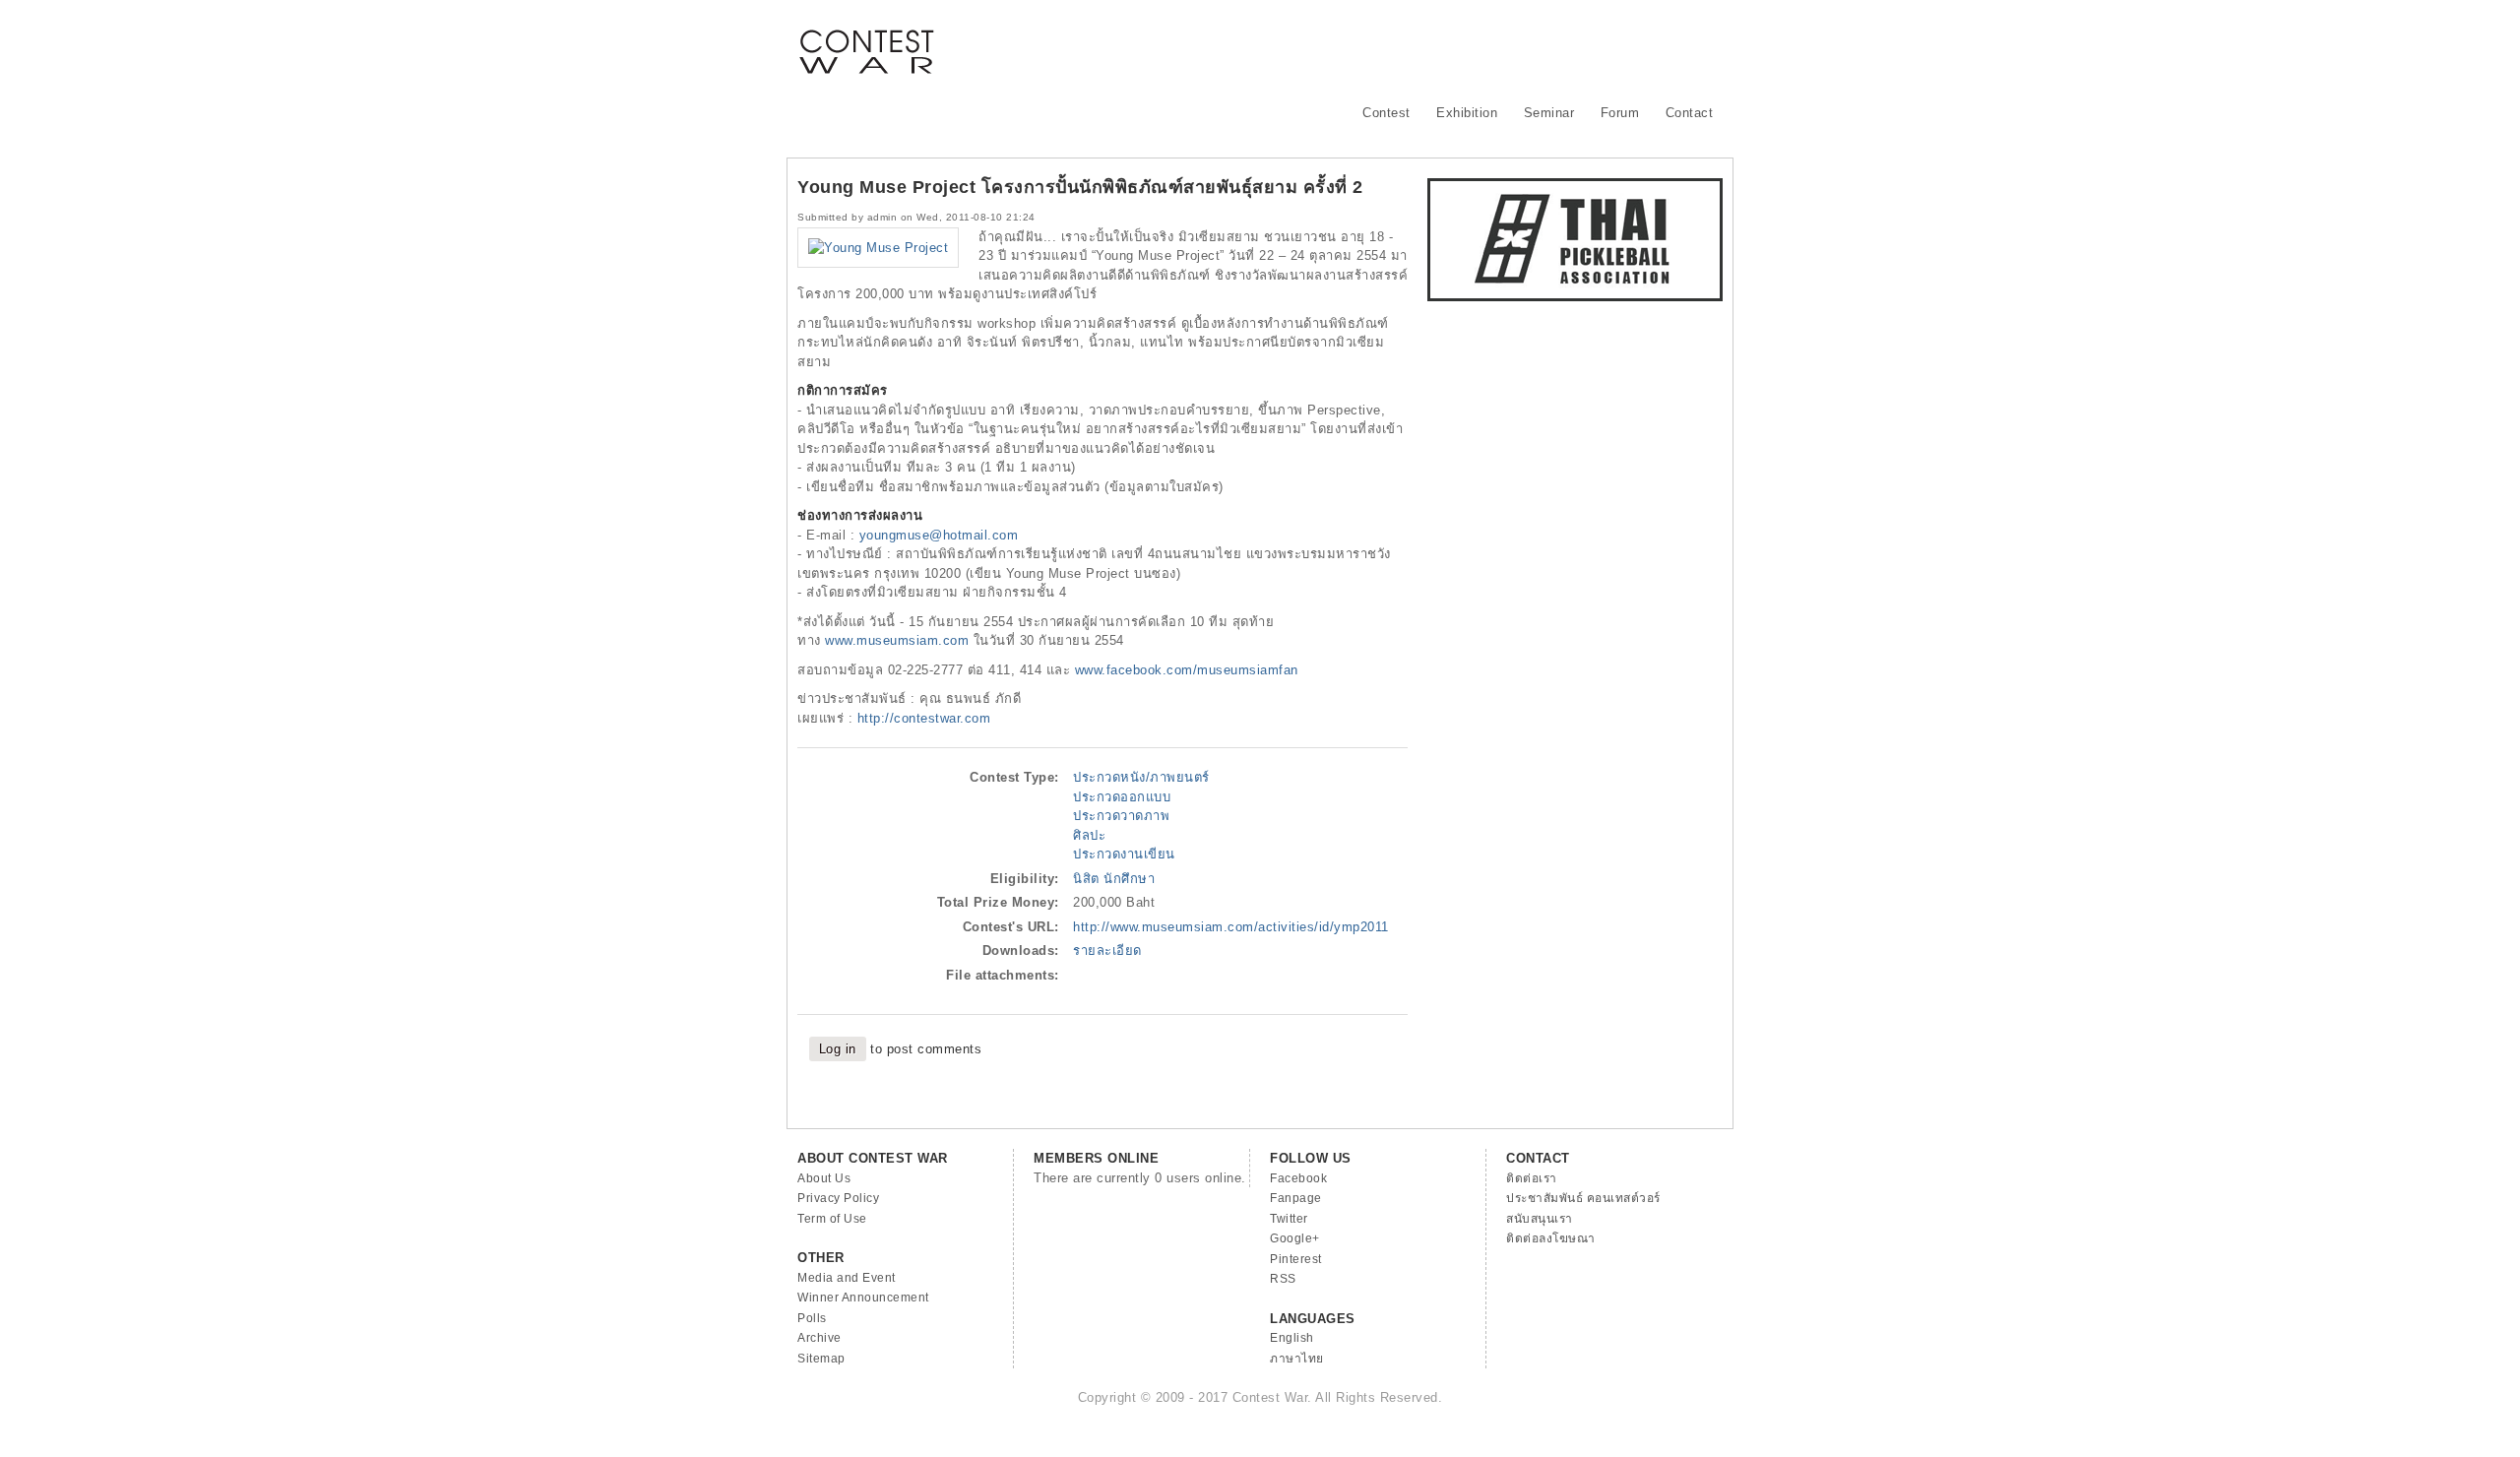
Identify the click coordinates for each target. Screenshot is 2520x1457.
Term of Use (832, 1219)
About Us (824, 1178)
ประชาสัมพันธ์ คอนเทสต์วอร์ (1583, 1198)
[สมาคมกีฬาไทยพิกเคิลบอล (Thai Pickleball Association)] (1575, 297)
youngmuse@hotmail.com (939, 535)
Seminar (1549, 113)
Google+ (1295, 1238)
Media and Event (847, 1278)
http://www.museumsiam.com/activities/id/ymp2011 (1231, 927)
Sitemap (821, 1359)
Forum (1620, 113)
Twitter (1289, 1219)
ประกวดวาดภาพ (1121, 816)
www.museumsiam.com (897, 640)
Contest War (866, 39)
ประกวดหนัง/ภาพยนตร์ (1141, 777)
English (1292, 1338)
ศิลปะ (1089, 835)
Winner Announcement (863, 1298)
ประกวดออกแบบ (1122, 797)
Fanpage (1296, 1198)
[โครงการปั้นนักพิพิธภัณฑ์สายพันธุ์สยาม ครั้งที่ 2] (878, 248)
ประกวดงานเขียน (1124, 854)
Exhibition (1467, 113)
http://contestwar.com (924, 718)
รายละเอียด (1107, 950)
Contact (1690, 113)
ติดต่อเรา (1532, 1178)
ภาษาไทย (1297, 1359)
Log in (838, 1049)
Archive (819, 1338)
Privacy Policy (838, 1198)
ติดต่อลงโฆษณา (1551, 1238)
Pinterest (1296, 1259)
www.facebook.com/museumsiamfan (1187, 670)
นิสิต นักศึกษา (1114, 879)
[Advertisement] (1364, 44)
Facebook (1298, 1178)
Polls (812, 1318)
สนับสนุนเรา (1540, 1219)
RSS (1283, 1279)
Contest (1386, 113)
